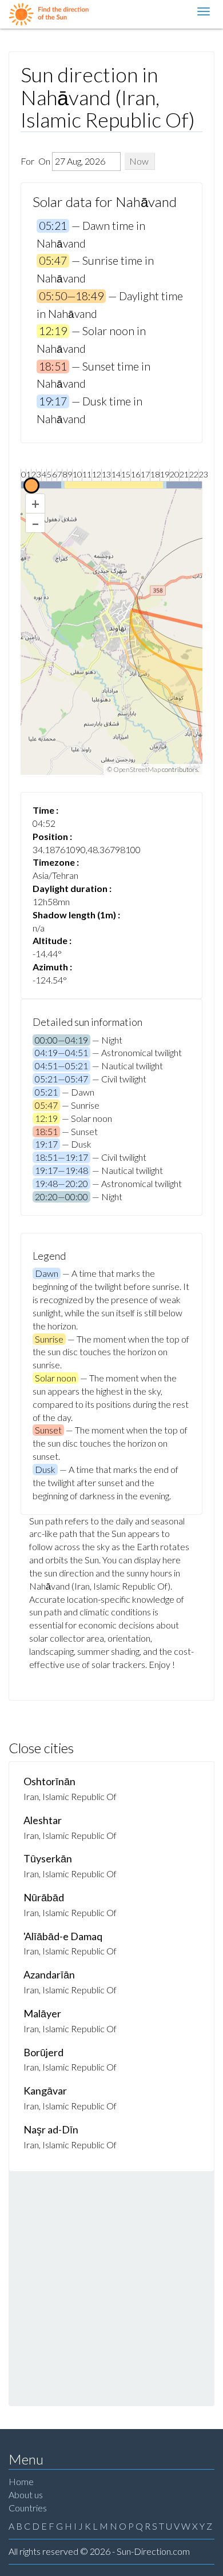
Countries (28, 2508)
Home (21, 2481)
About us (26, 2495)
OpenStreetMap (137, 769)
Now (139, 161)
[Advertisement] (111, 2288)
